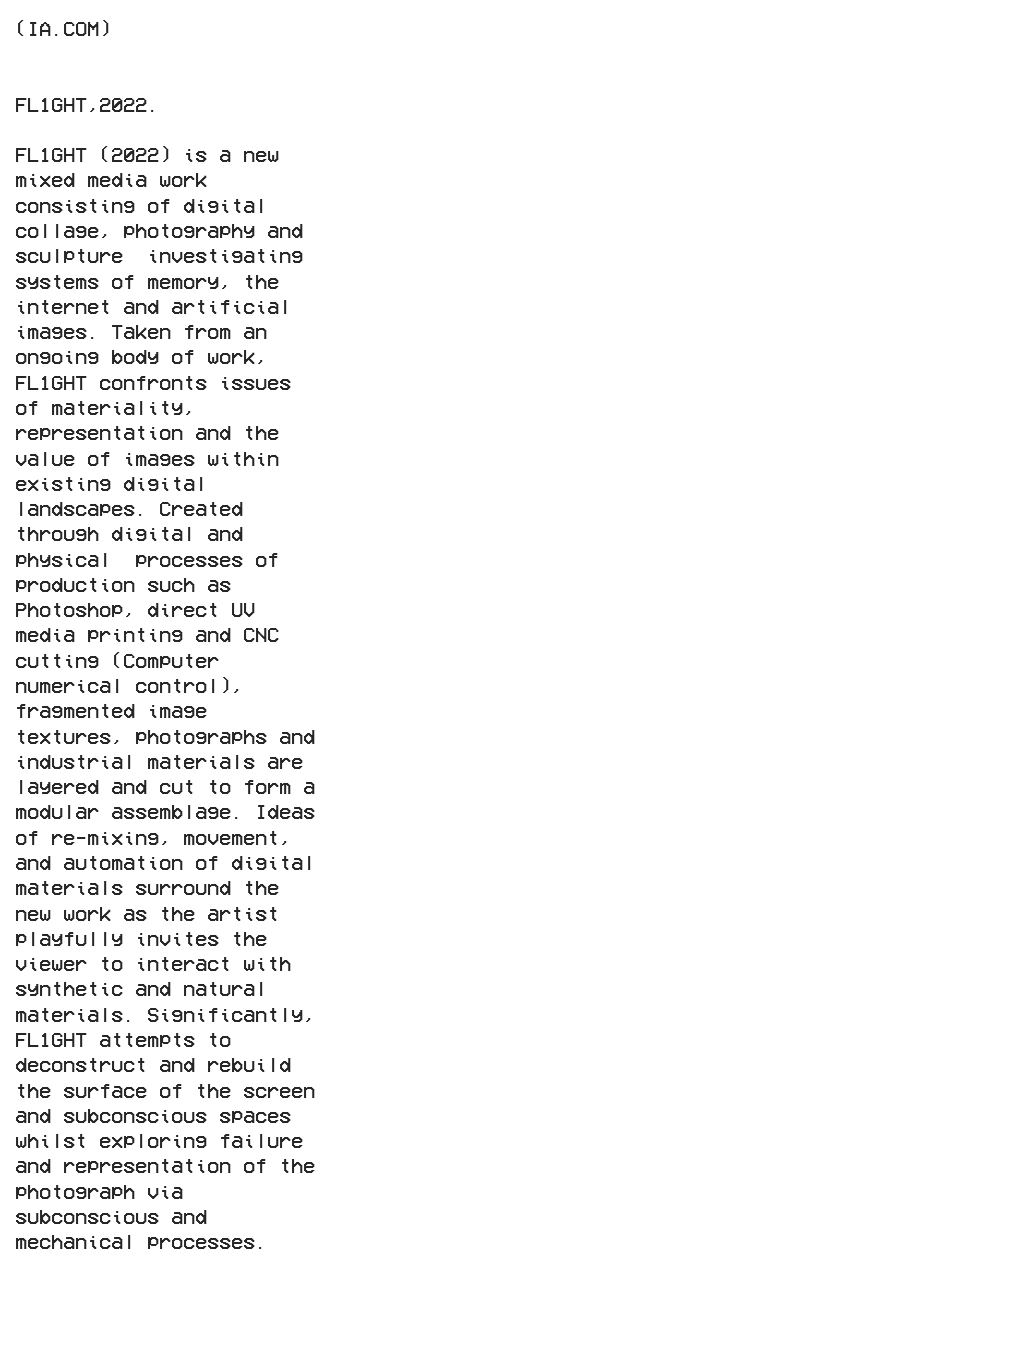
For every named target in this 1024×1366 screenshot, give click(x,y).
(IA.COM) (63, 27)
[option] (684, 357)
